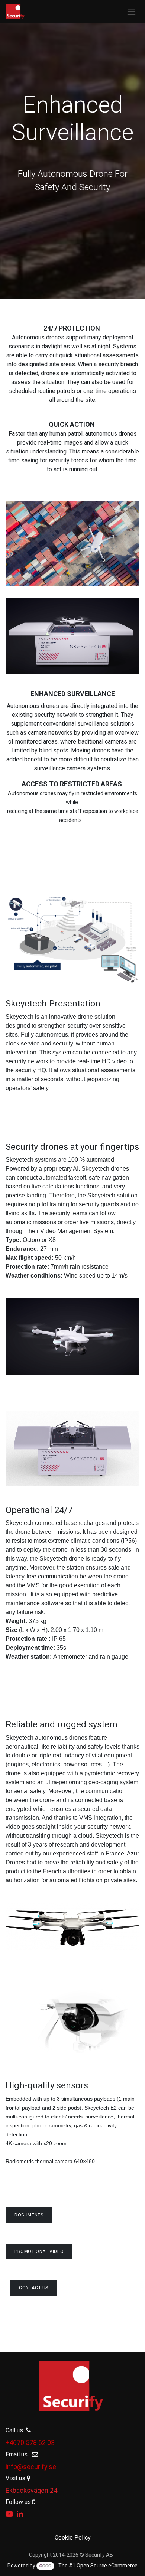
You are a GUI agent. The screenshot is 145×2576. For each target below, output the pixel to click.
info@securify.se (31, 2467)
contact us (34, 2288)
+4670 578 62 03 (30, 2442)
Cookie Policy (73, 2538)
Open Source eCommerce (107, 2566)
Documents (29, 2215)
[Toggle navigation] (131, 11)
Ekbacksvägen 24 (31, 2490)
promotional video (39, 2251)
